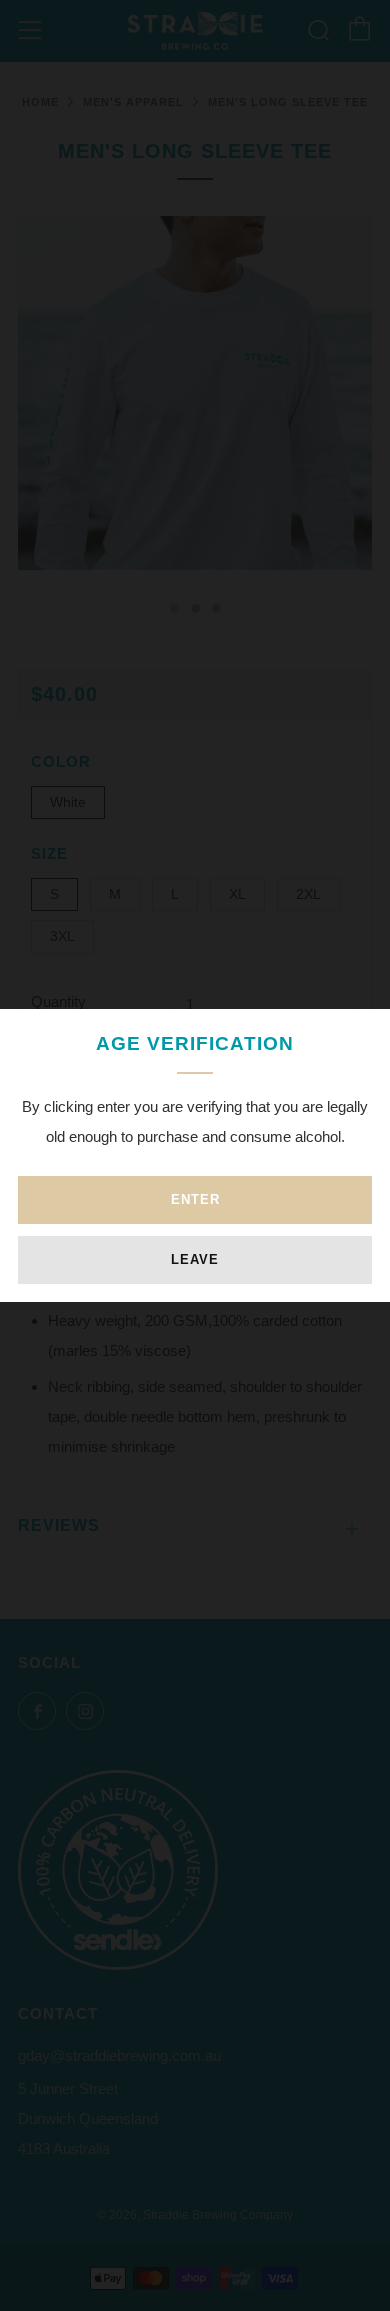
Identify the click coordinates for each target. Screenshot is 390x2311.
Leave (195, 1259)
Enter (195, 1199)
